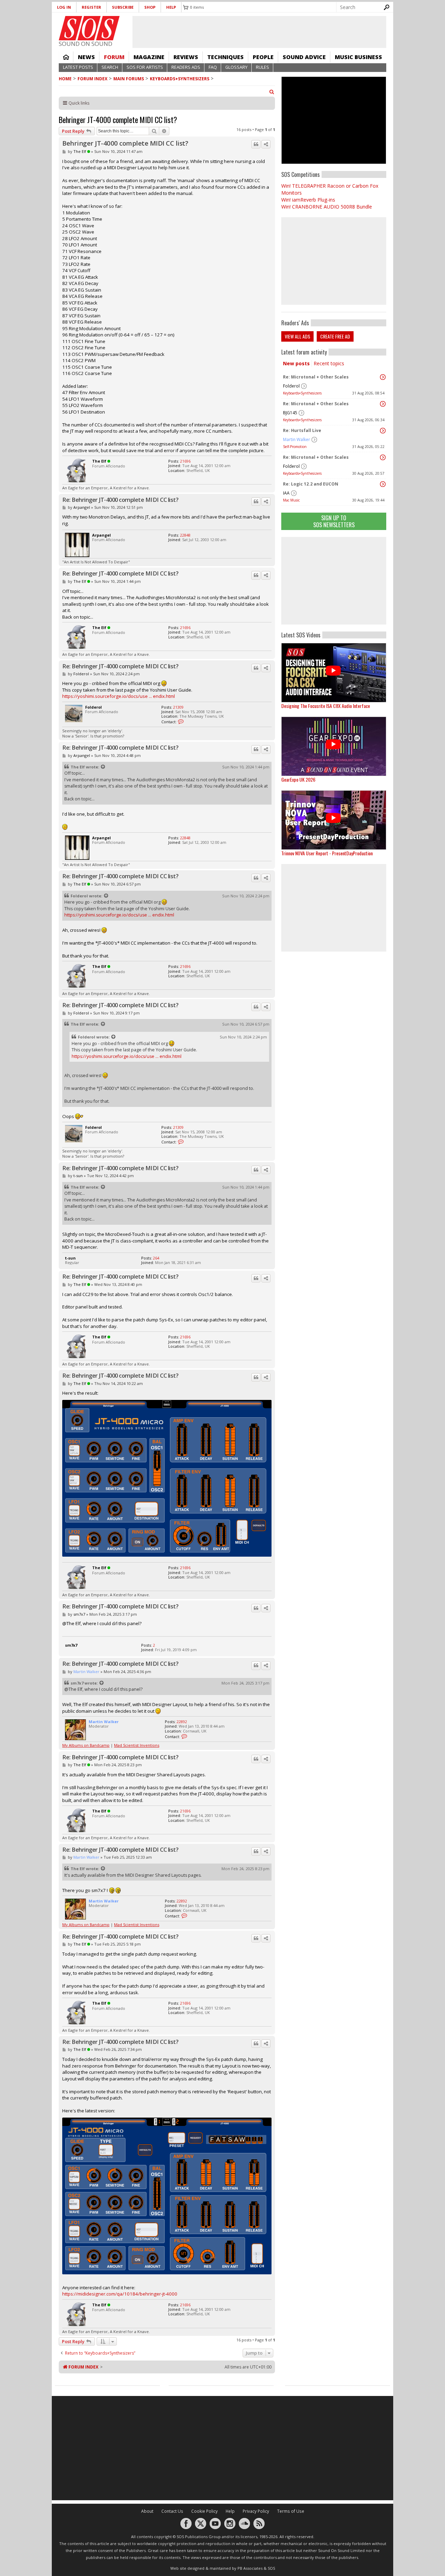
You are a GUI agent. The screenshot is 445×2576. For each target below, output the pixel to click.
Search (110, 67)
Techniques (225, 57)
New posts (296, 363)
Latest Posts (78, 67)
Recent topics (329, 363)
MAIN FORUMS (129, 79)
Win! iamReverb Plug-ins (308, 200)
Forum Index (92, 79)
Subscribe (123, 7)
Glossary (236, 67)
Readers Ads (186, 67)
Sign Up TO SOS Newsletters (334, 521)
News (86, 57)
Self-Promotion (295, 447)
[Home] (89, 28)
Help (171, 7)
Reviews (186, 57)
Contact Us (172, 2511)
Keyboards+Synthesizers (180, 79)
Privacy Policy (256, 2511)
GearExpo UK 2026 (298, 779)
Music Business (358, 57)
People (263, 57)
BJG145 (290, 413)
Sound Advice (304, 57)
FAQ (213, 67)
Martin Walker (297, 439)
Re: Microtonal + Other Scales (316, 377)
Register (91, 7)
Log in (64, 7)
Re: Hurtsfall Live (302, 430)
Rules (262, 67)
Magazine (149, 57)
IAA (286, 493)
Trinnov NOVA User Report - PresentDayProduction (327, 853)
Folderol (291, 386)
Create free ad (335, 336)
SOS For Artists (145, 67)
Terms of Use (291, 2511)
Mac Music (291, 500)
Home (66, 57)
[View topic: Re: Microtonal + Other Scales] (383, 377)
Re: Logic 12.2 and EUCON (311, 484)
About (147, 2511)
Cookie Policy (204, 2511)
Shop (150, 7)
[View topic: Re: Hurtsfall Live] (383, 431)
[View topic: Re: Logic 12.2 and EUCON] (383, 484)
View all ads (297, 336)
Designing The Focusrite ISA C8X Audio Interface (326, 706)
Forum (114, 57)
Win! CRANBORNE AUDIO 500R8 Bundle (327, 207)
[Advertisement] (334, 581)
